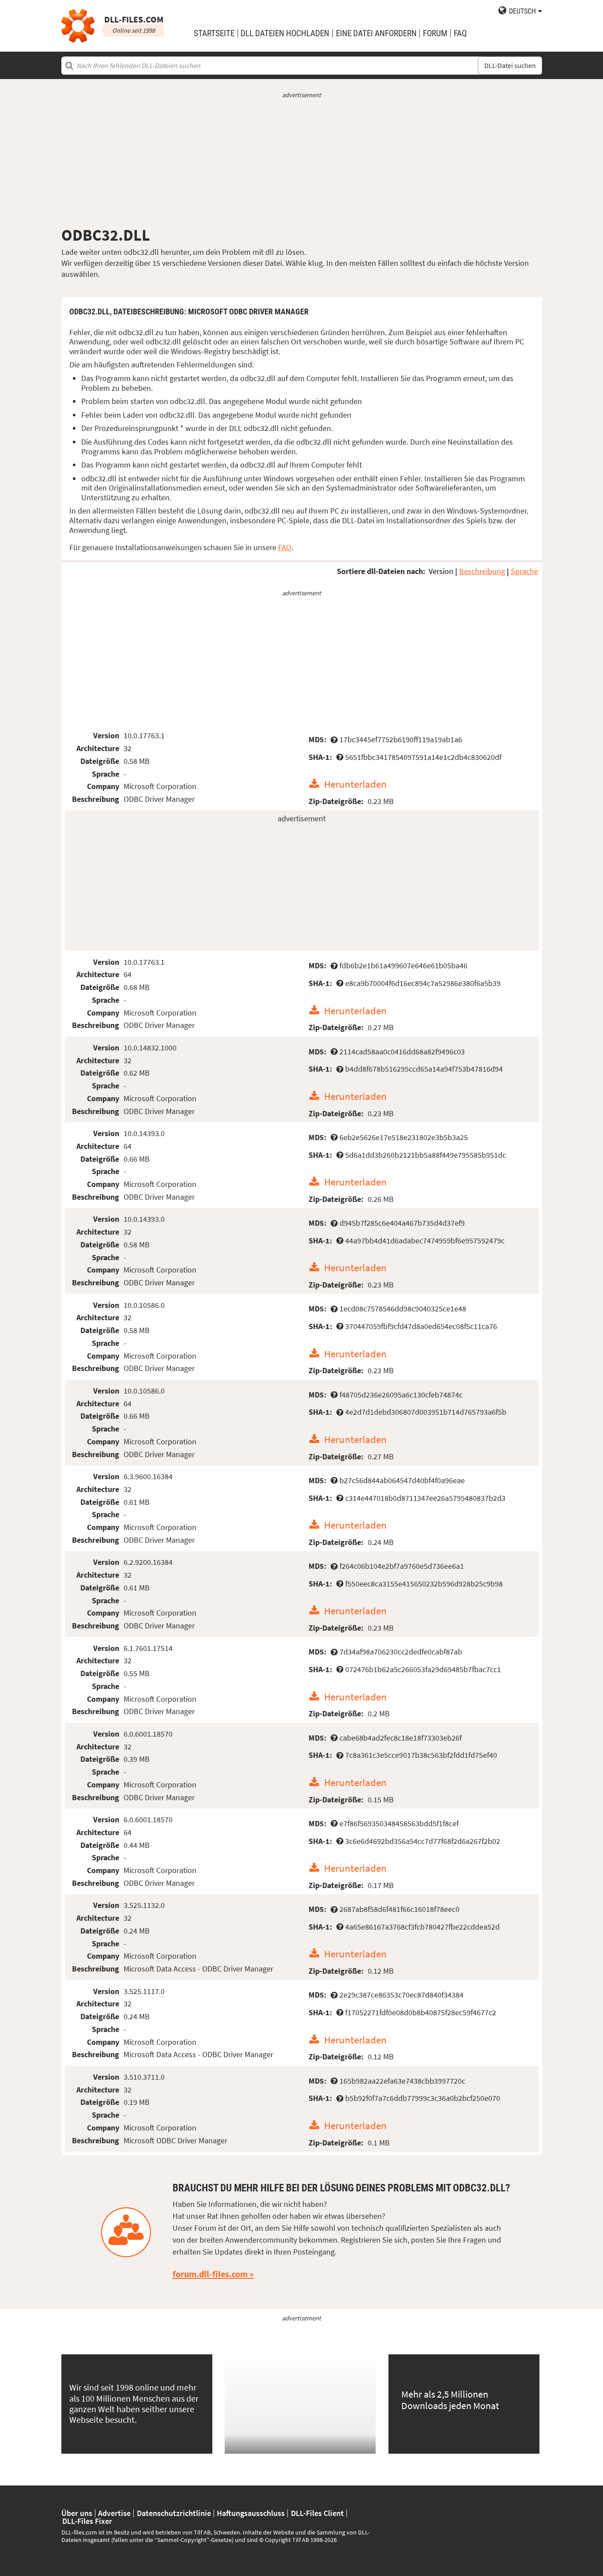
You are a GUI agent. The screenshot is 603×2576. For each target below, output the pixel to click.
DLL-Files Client (317, 2513)
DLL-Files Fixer (87, 2521)
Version (441, 571)
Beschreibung (482, 571)
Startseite (214, 33)
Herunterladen (355, 784)
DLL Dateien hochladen (285, 33)
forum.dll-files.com (210, 2274)
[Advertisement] (302, 162)
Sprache (524, 571)
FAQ (460, 33)
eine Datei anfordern (376, 33)
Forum (435, 33)
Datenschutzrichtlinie (174, 2513)
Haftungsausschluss (251, 2513)
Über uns (77, 2513)
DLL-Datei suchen (510, 66)
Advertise (114, 2513)
